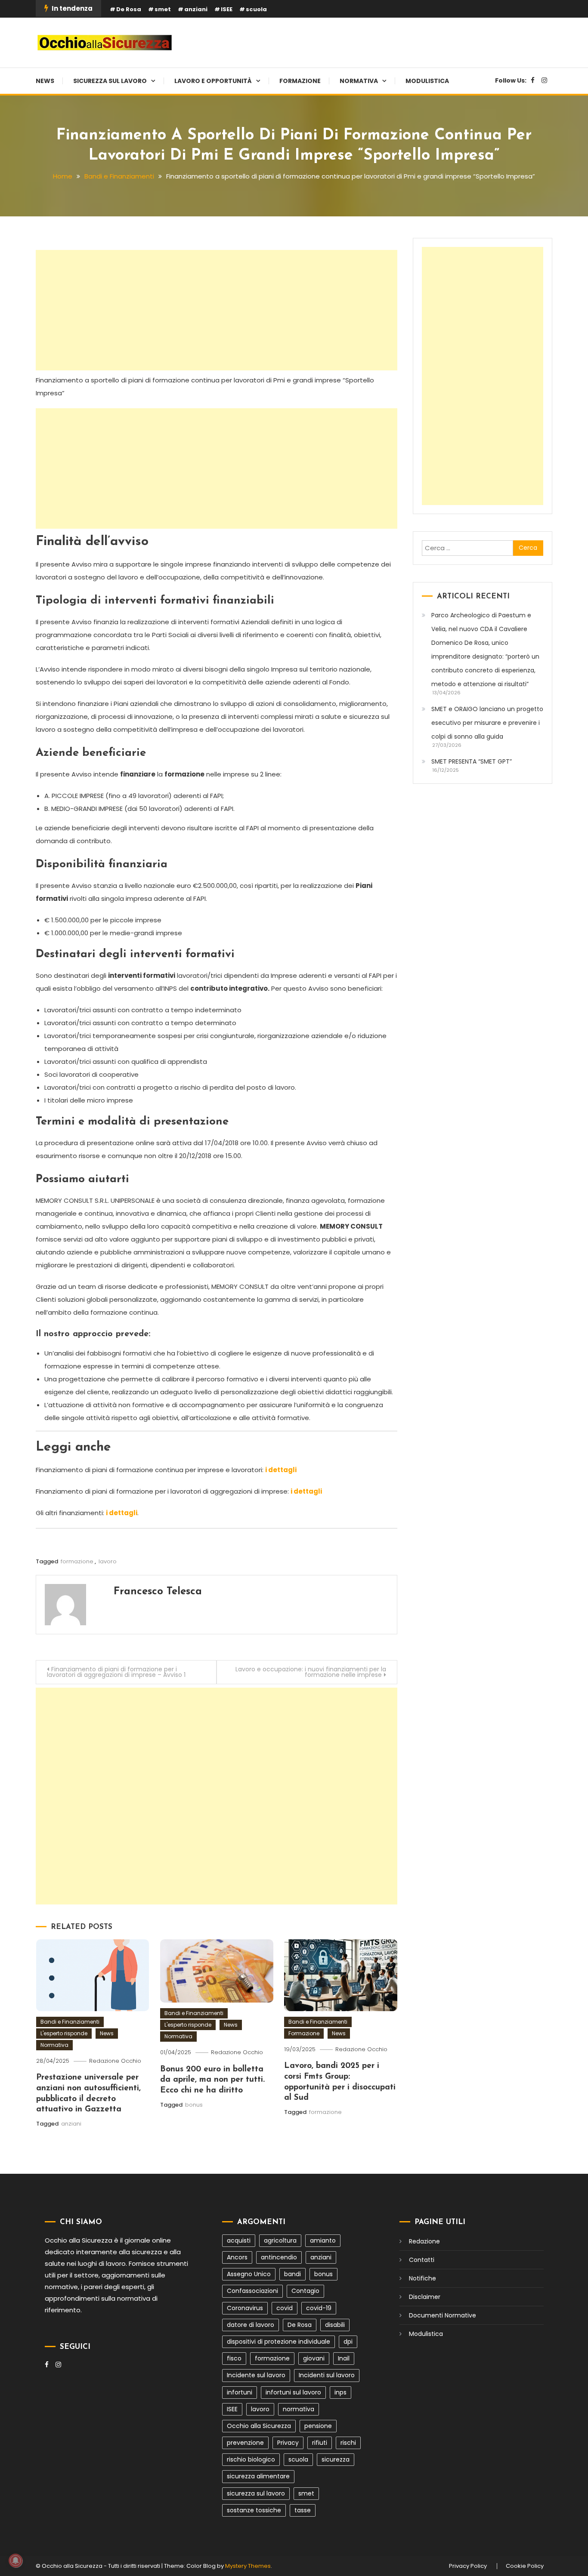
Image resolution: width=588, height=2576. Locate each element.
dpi (348, 2342)
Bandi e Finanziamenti (70, 2022)
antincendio (279, 2257)
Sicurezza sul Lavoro (110, 81)
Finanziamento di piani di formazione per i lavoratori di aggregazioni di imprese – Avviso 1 (116, 1672)
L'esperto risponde (64, 2033)
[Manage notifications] (15, 2561)
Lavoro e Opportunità (213, 81)
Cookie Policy (525, 2566)
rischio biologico (251, 2459)
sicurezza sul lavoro (256, 2493)
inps (340, 2392)
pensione (318, 2426)
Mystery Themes (248, 2566)
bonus (194, 2105)
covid (285, 2308)
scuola (256, 9)
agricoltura (280, 2240)
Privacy (288, 2443)
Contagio (305, 2291)
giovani (314, 2358)
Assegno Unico (249, 2274)
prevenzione (245, 2443)
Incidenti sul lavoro (327, 2375)
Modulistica (427, 81)
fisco (234, 2358)
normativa (299, 2409)
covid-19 (319, 2308)
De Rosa (129, 9)
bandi (292, 2274)
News (45, 81)
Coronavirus (245, 2308)
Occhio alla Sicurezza (259, 2426)
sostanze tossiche (254, 2510)
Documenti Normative (443, 2315)
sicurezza (336, 2459)
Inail (344, 2358)
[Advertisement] (217, 310)
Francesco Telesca (158, 1592)
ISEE (227, 9)
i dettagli (281, 1470)
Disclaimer (425, 2297)
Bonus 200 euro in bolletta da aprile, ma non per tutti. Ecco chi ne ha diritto (212, 2080)
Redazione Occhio (115, 2061)
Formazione (300, 81)
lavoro (108, 1561)
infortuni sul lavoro (293, 2392)
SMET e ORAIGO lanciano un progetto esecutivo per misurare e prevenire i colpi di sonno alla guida (487, 723)
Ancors (237, 2257)
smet (163, 9)
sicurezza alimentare (258, 2476)
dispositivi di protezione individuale (279, 2342)
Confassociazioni (252, 2291)
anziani (196, 9)
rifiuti (320, 2443)
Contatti (422, 2260)
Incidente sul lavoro (256, 2375)
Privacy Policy (468, 2566)
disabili (335, 2325)
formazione (77, 1561)
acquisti (239, 2240)
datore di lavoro (251, 2325)
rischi (348, 2443)
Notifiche (422, 2278)
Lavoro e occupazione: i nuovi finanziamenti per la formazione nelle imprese (311, 1672)
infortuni (240, 2392)
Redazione (424, 2241)
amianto (323, 2240)
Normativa (359, 81)
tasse (303, 2510)
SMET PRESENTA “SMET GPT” (472, 761)
